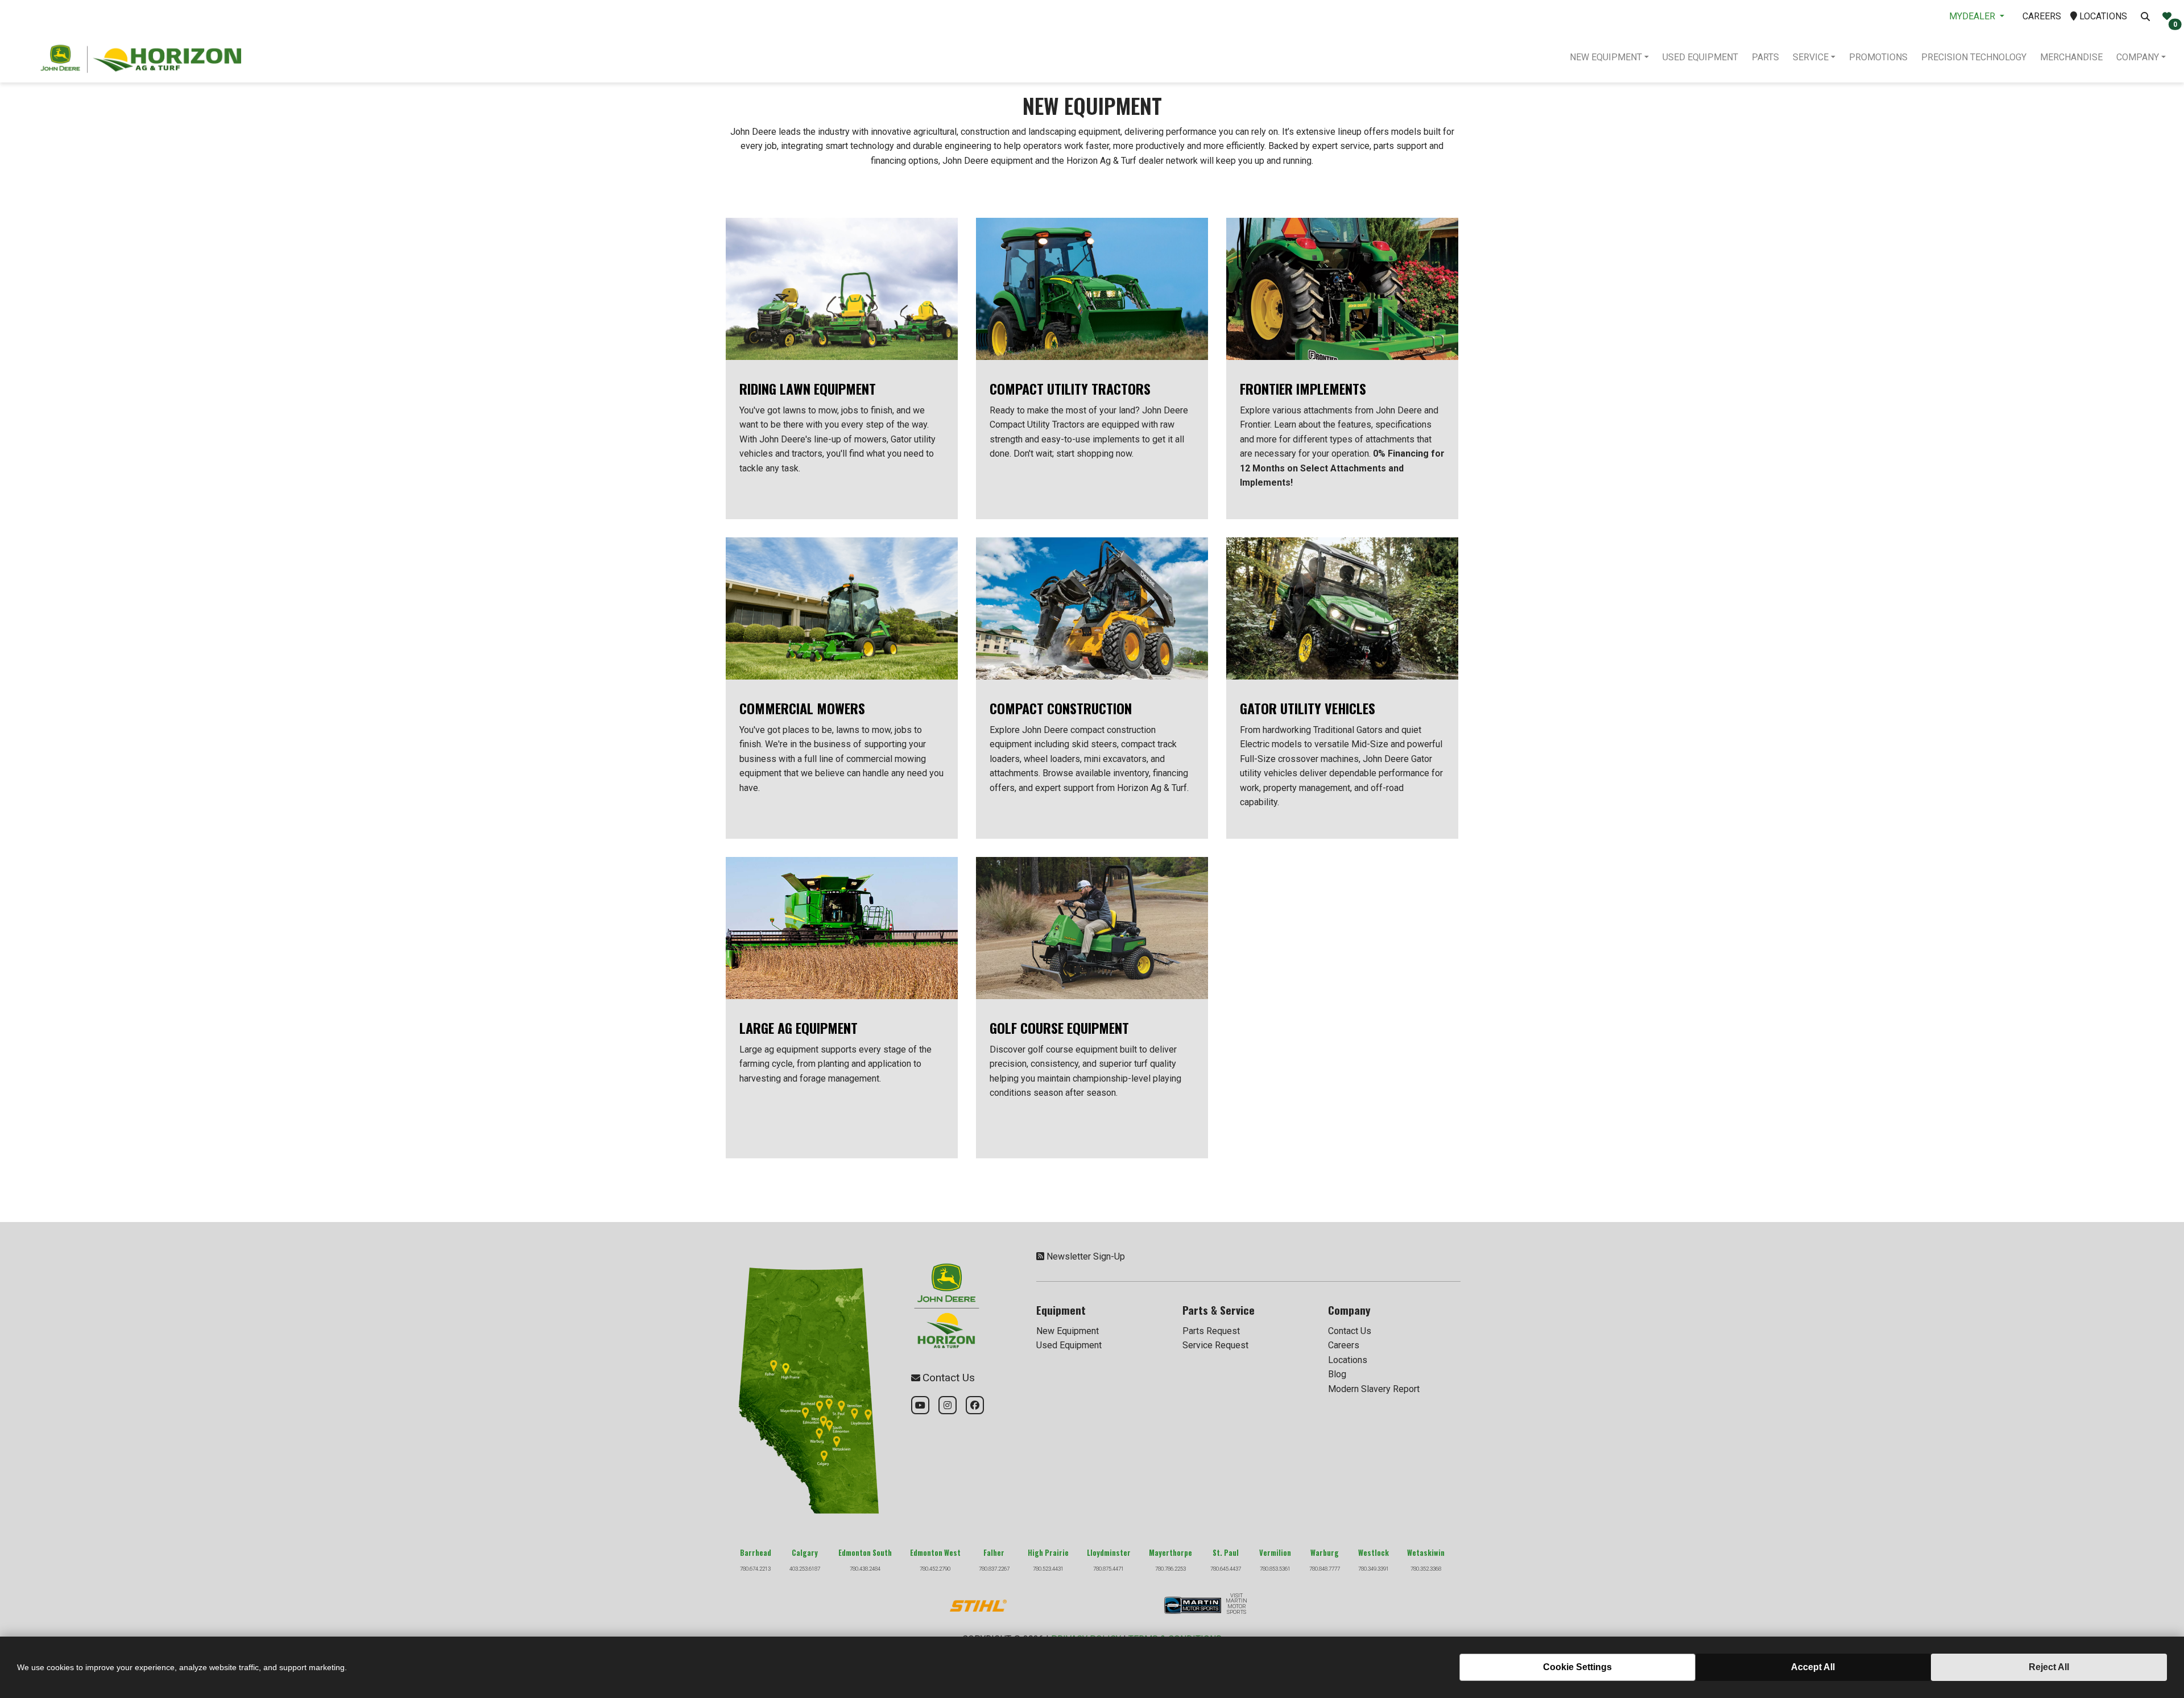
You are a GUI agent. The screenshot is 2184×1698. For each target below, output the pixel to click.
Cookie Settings (1577, 1667)
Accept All (1813, 1667)
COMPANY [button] (2138, 57)
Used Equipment (1069, 1345)
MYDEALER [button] (1973, 16)
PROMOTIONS (1878, 57)
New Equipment (1068, 1331)
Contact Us (1350, 1331)
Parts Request (1211, 1331)
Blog (1337, 1374)
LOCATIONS (2102, 16)
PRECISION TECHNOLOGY (1974, 57)
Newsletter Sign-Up (1086, 1256)
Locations (1348, 1360)
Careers (1344, 1345)
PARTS (1765, 57)
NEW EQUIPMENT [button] (1606, 57)
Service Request (1215, 1345)
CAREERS (2042, 16)
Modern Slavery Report (1374, 1389)
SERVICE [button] (1811, 57)
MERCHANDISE (2071, 57)
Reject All (2049, 1667)
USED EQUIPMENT (1700, 57)
